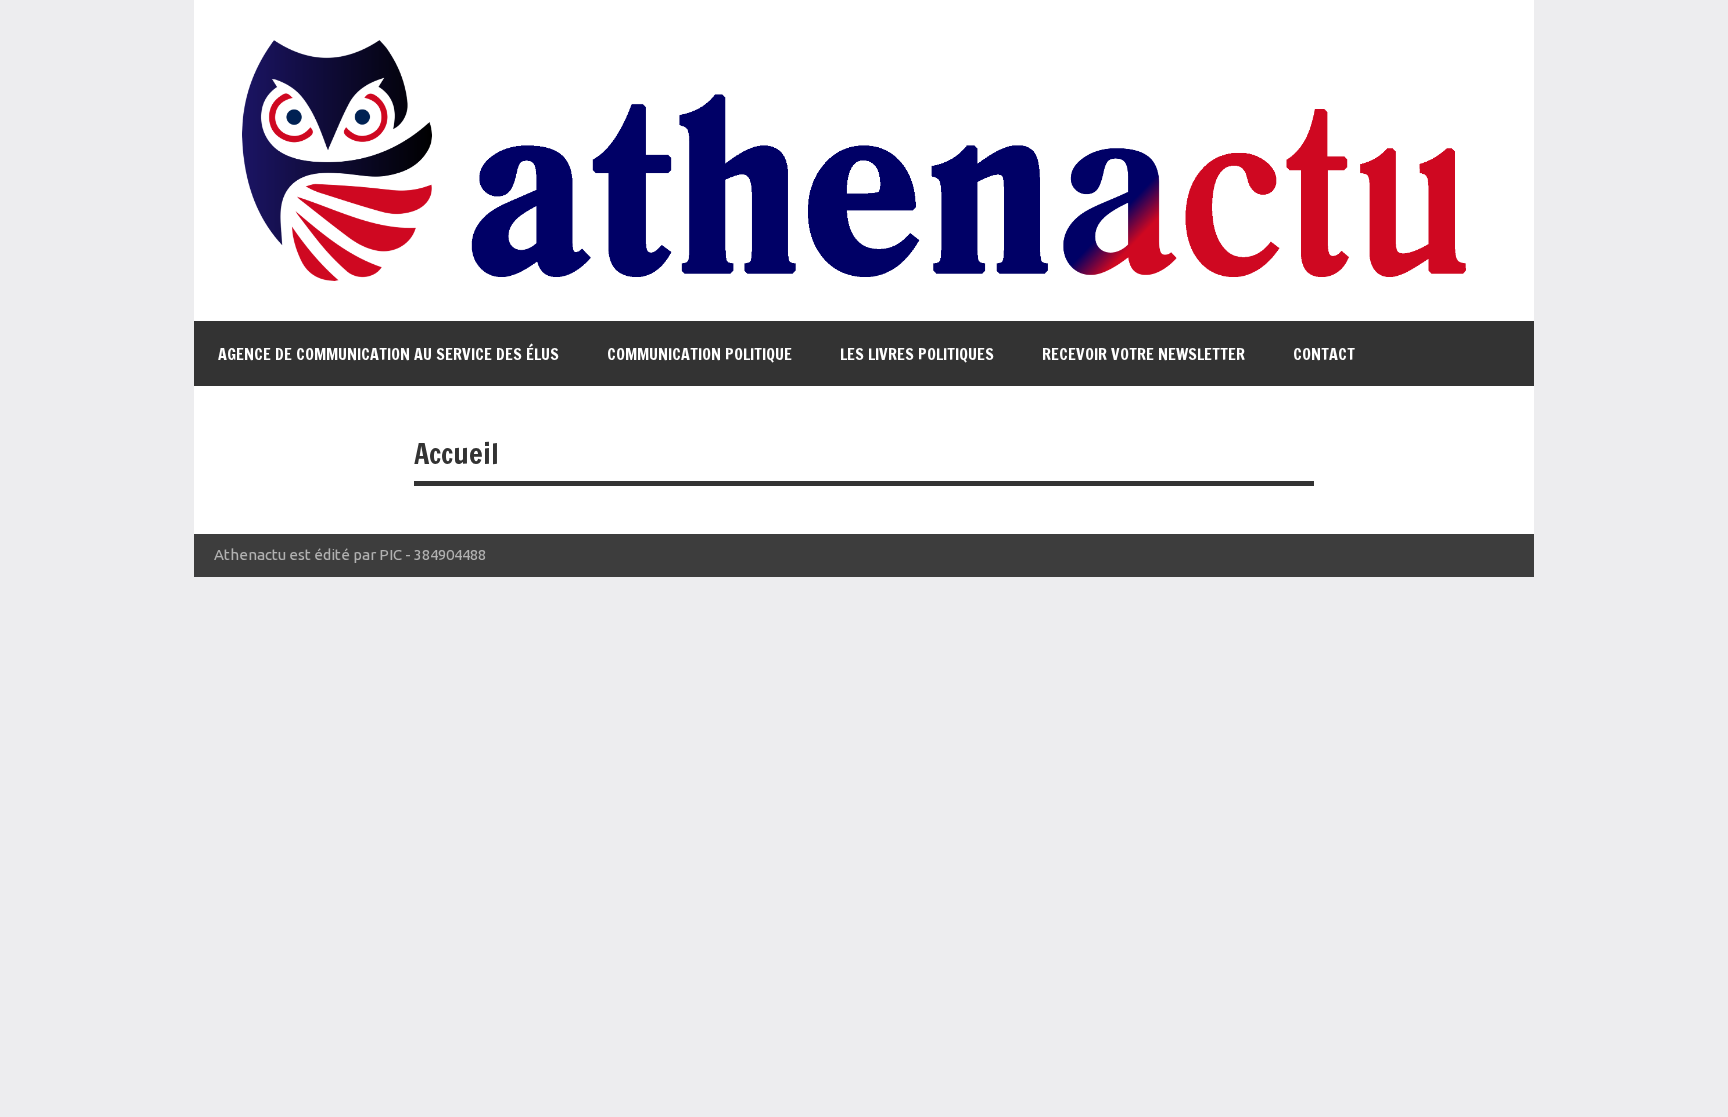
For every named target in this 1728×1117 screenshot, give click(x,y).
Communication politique (699, 354)
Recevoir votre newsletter (1143, 354)
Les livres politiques (917, 354)
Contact (1324, 354)
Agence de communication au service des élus (388, 354)
